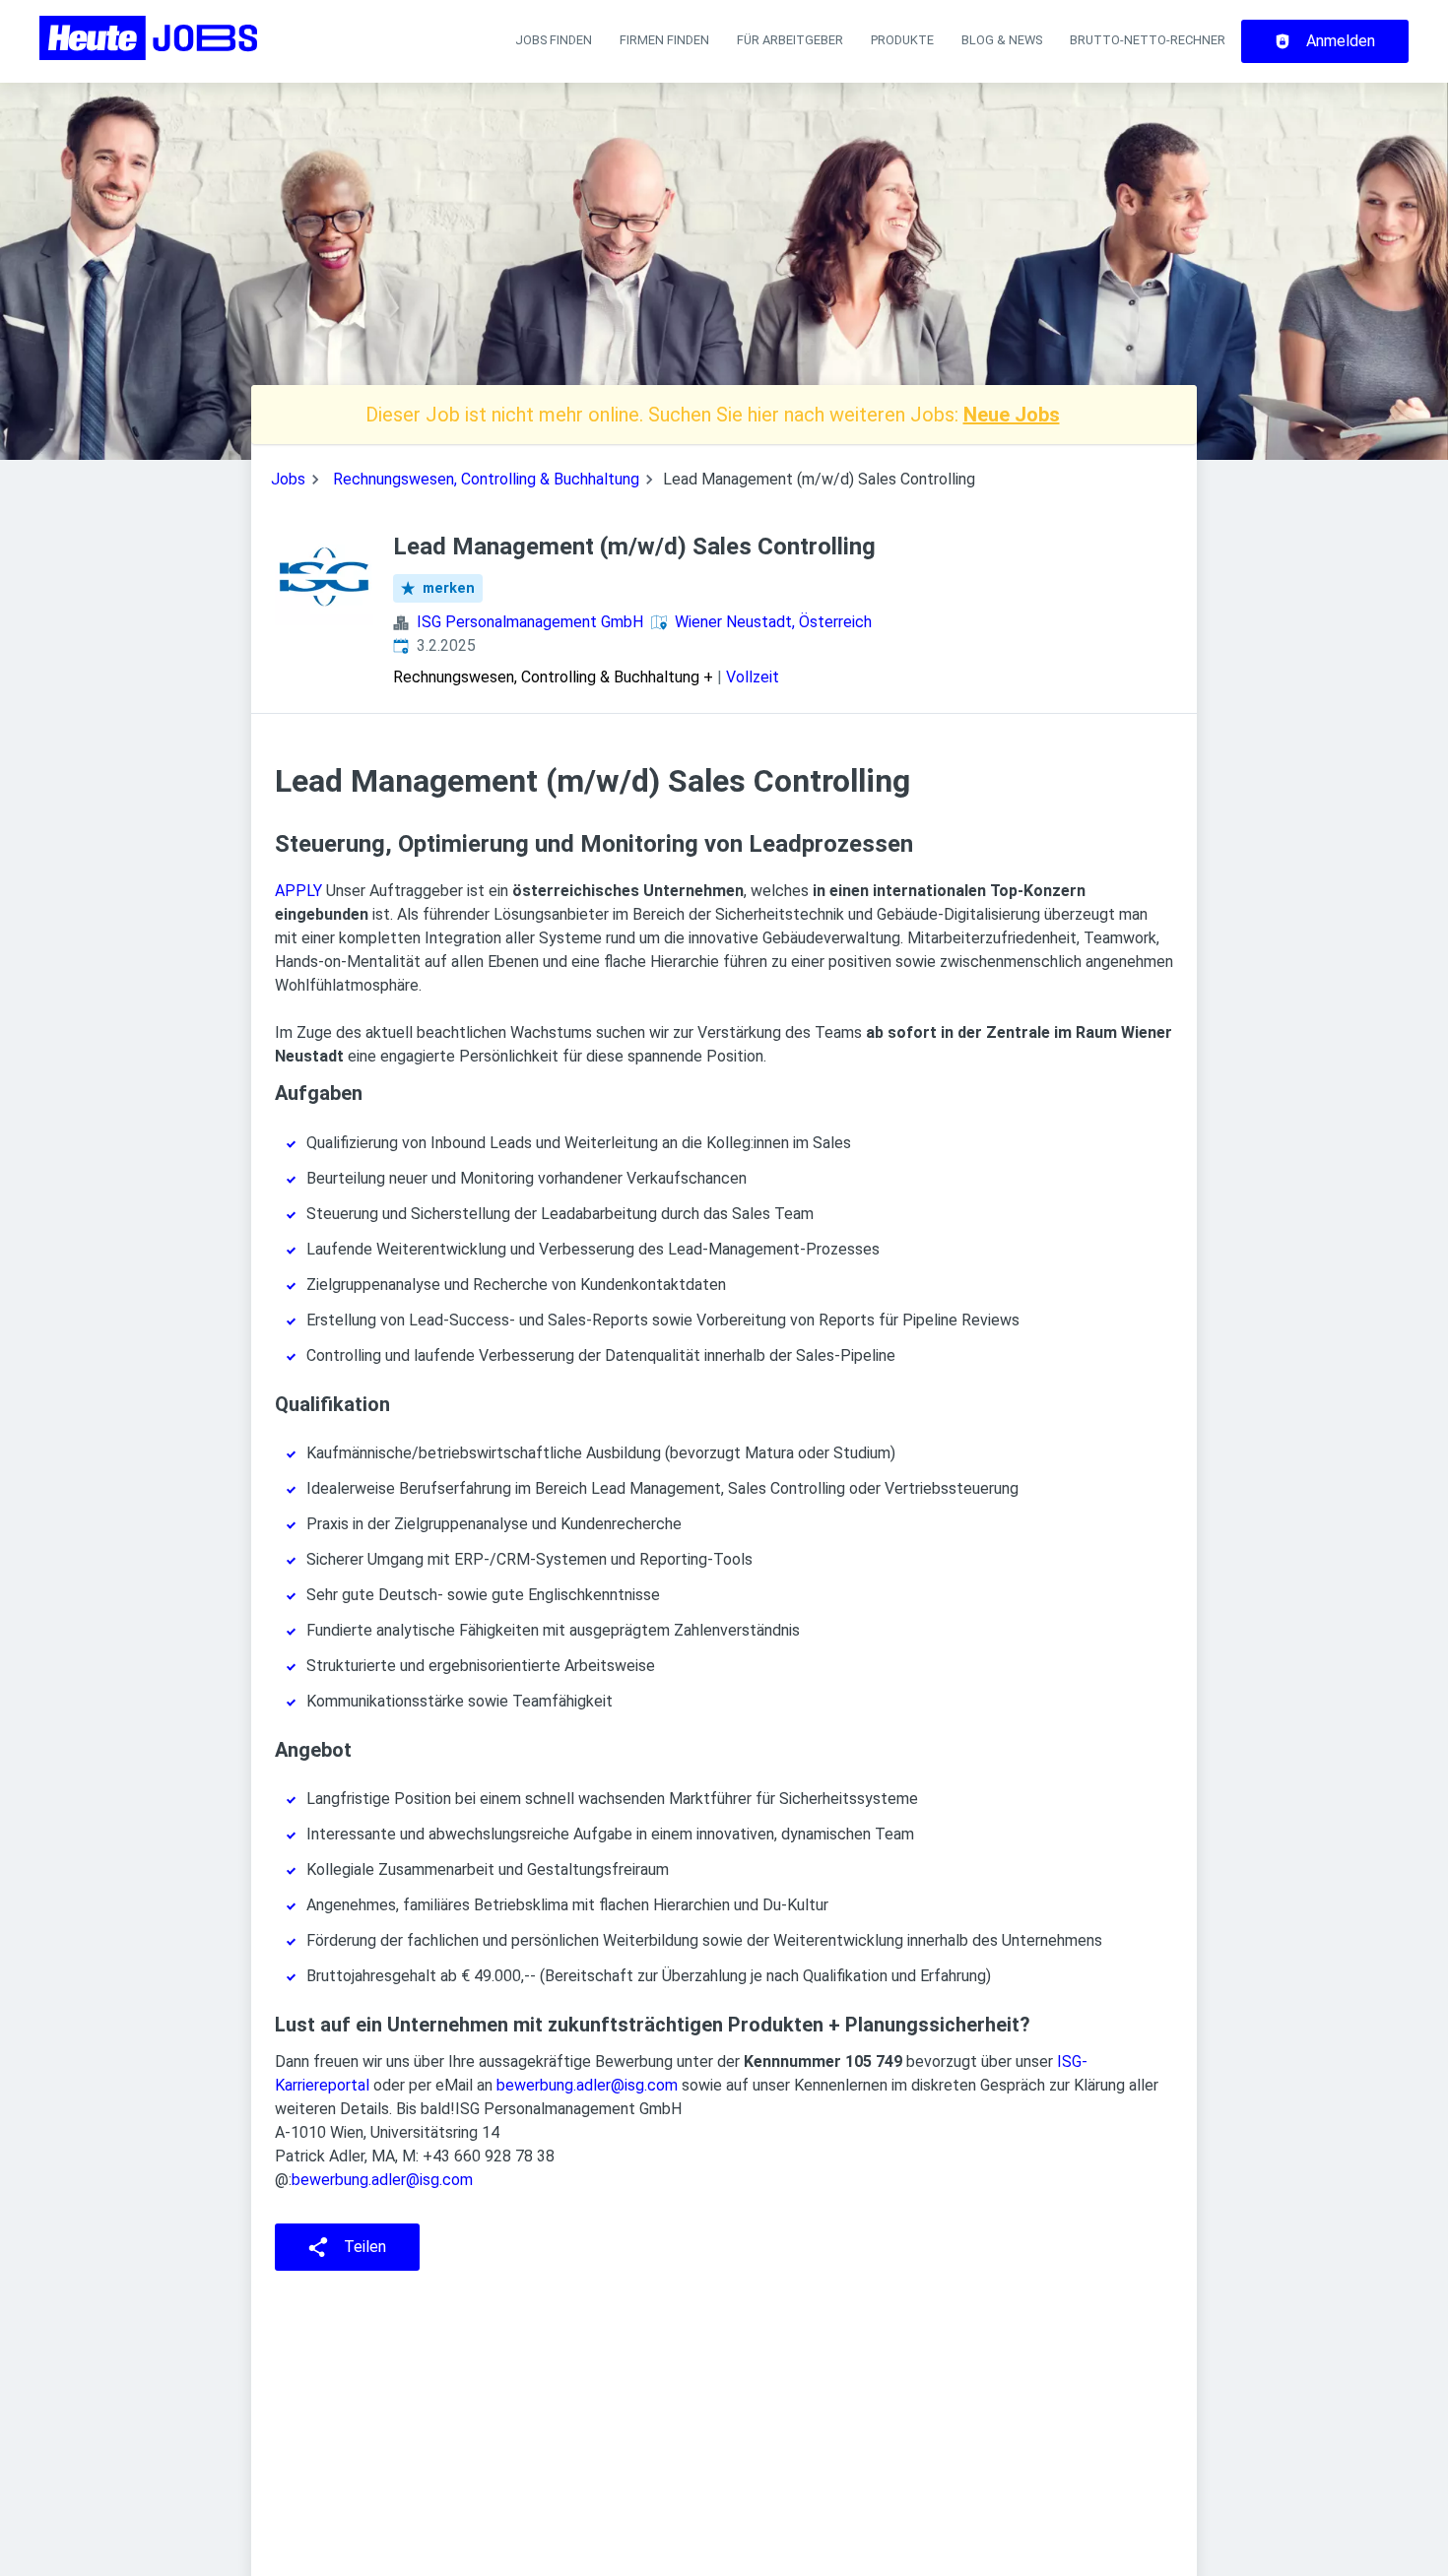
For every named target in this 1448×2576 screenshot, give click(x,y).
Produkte (902, 40)
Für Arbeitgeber (790, 40)
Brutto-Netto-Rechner (1148, 40)
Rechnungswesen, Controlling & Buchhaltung (486, 479)
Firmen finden (664, 40)
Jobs (288, 479)
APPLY (298, 891)
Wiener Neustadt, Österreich (773, 622)
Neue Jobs (1012, 415)
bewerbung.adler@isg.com (587, 2085)
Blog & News (1002, 40)
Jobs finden (554, 40)
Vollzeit (753, 677)
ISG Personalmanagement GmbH (530, 622)
